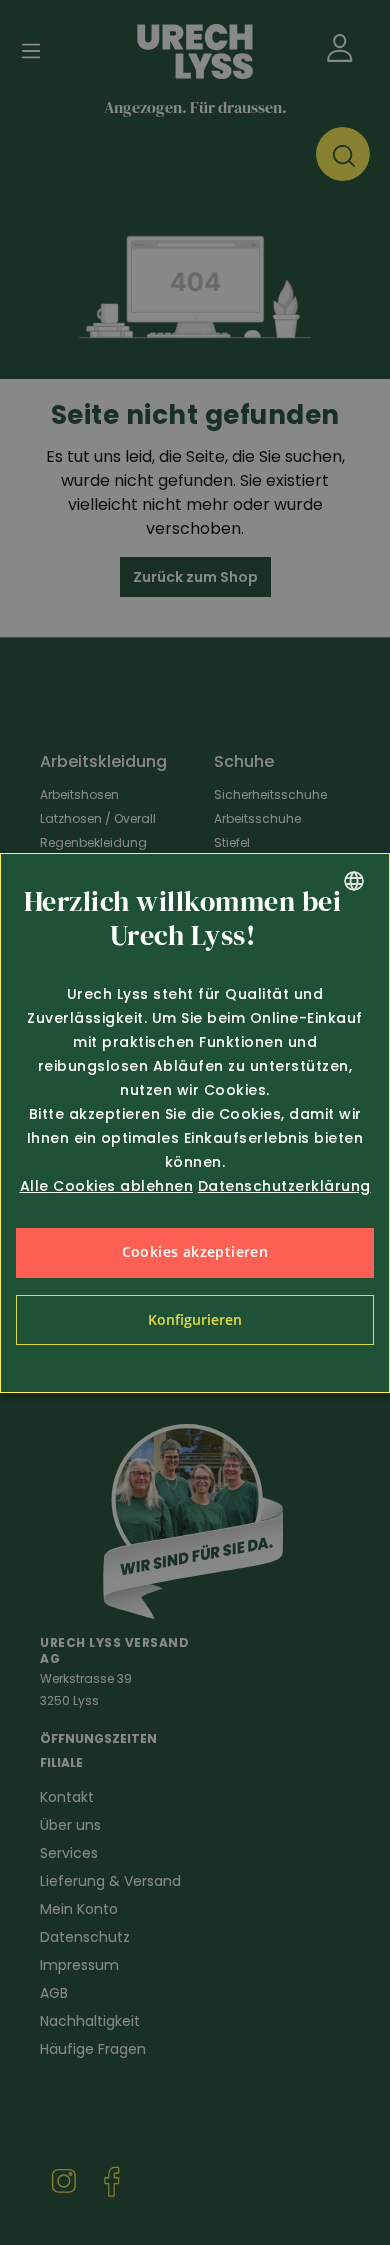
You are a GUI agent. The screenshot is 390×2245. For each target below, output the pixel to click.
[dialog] (195, 1123)
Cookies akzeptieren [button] (195, 1251)
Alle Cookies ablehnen (107, 1186)
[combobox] (354, 881)
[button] (195, 1320)
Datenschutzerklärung (284, 1186)
